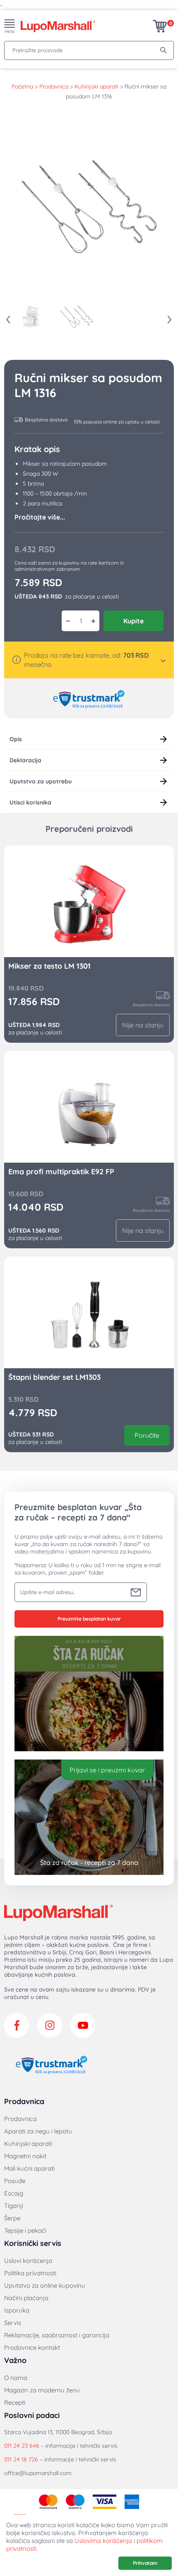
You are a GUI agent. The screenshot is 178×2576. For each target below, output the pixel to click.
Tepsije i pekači (25, 2230)
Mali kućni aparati (29, 2168)
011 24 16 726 (21, 2459)
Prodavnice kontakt (32, 2347)
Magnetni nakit (25, 2156)
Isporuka (17, 2310)
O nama (16, 2378)
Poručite (147, 1435)
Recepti (15, 2402)
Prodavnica (54, 86)
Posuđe (15, 2181)
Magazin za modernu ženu (42, 2390)
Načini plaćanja (26, 2298)
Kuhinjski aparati (96, 86)
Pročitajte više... (40, 517)
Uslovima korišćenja (103, 2541)
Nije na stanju (143, 1025)
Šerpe (12, 2218)
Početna (22, 86)
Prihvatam (145, 2563)
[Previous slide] (8, 320)
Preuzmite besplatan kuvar (89, 1619)
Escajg (14, 2193)
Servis (13, 2323)
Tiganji (14, 2206)
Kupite (133, 621)
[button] (31, 316)
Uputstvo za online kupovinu (45, 2285)
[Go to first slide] (170, 320)
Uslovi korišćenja (28, 2261)
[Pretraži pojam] (164, 50)
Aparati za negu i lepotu (38, 2131)
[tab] (89, 739)
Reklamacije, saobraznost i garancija (57, 2335)
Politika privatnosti (30, 2273)
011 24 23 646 (22, 2446)
